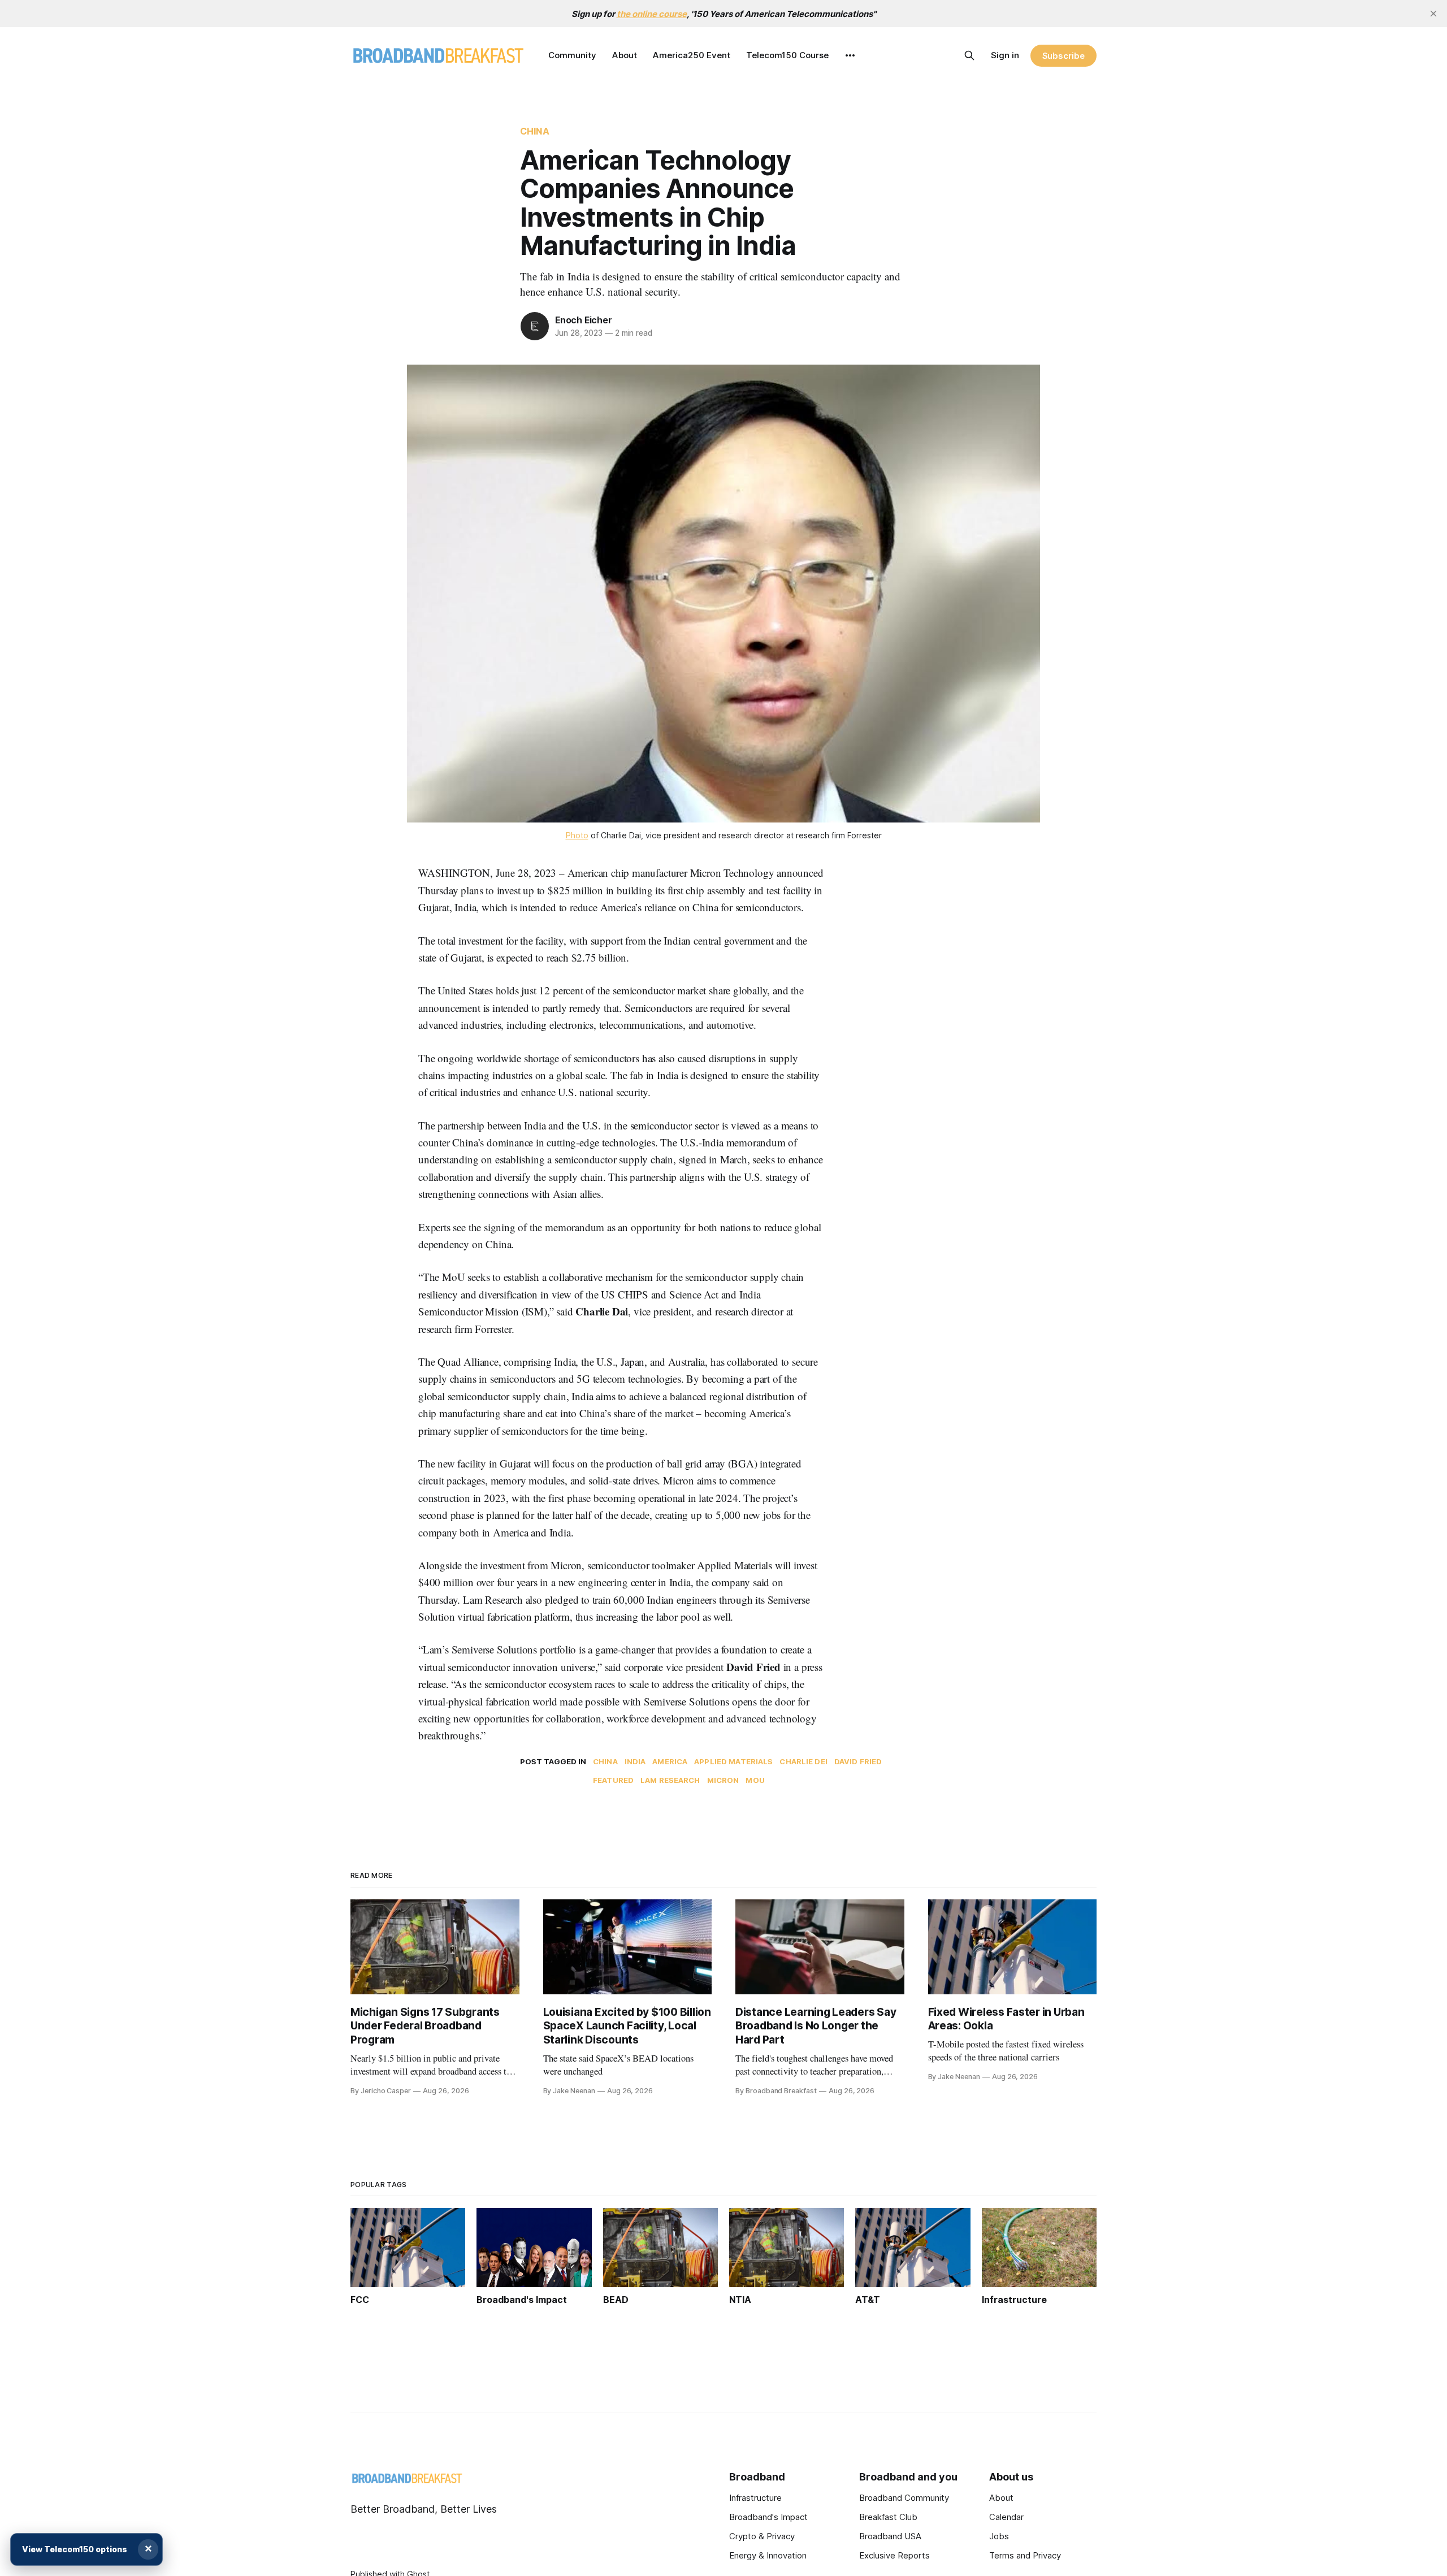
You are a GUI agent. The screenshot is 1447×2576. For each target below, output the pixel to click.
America (670, 1761)
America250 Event (692, 55)
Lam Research (670, 1780)
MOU (755, 1780)
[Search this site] (969, 55)
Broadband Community (904, 2498)
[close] (1433, 14)
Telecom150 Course (787, 55)
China (535, 131)
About (625, 55)
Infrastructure (755, 2498)
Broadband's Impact (768, 2517)
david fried (858, 1761)
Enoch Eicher (584, 320)
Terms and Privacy (1025, 2555)
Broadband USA (890, 2536)
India (635, 1761)
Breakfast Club (888, 2517)
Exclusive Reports (894, 2555)
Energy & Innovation (768, 2555)
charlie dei (803, 1761)
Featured (613, 1780)
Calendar (1006, 2517)
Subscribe (1063, 56)
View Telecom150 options (75, 2549)
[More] (850, 55)
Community (572, 55)
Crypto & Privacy (762, 2536)
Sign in (1005, 55)
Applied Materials (733, 1761)
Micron (723, 1780)
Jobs (999, 2536)
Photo (577, 835)
